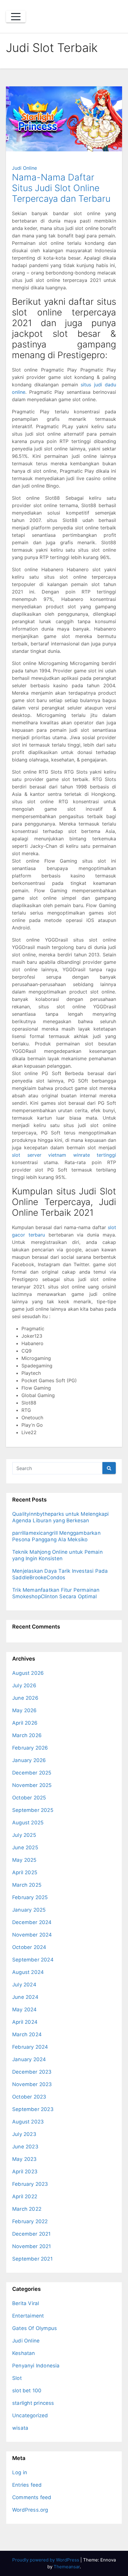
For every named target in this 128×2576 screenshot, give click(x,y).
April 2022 (25, 2196)
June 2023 (25, 2147)
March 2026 (27, 1735)
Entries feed (27, 2485)
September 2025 (33, 1810)
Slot (17, 2378)
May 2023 (25, 2159)
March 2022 (27, 2209)
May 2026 (25, 1710)
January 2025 (29, 1910)
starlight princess (33, 2403)
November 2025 (32, 1785)
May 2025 (24, 1860)
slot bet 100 (27, 2391)
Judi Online (24, 168)
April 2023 (25, 2172)
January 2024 (29, 2059)
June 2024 (25, 1997)
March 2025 (27, 1885)
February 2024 (30, 2047)
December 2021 (32, 2234)
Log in (20, 2472)
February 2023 (30, 2184)
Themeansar (67, 2567)
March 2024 (27, 2034)
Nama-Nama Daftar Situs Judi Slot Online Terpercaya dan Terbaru (61, 188)
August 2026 (28, 1673)
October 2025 (29, 1798)
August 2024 (28, 1972)
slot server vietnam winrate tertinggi (64, 1155)
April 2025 (25, 1872)
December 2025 (32, 1773)
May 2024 (25, 2010)
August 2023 (28, 2122)
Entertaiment (28, 2316)
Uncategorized (30, 2415)
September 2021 (32, 2259)
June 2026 (25, 1698)
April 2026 (25, 1723)
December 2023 (32, 2072)
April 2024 (25, 2022)
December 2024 (32, 1922)
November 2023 (32, 2084)
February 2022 (30, 2221)
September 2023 (33, 2109)
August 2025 (28, 1823)
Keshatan (24, 2353)
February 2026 (30, 1748)
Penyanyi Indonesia (36, 2366)
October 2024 (29, 1947)
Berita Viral (26, 2303)
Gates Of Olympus (35, 2328)
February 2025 (30, 1897)
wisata (20, 2428)
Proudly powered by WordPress (46, 2560)
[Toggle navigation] (16, 17)
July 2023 (24, 2134)
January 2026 (29, 1760)
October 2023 (29, 2097)
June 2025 (25, 1848)
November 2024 (32, 1935)
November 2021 (32, 2246)
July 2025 (24, 1835)
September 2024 (33, 1960)
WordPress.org (30, 2510)
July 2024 (24, 1985)
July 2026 (24, 1685)
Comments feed (32, 2497)
